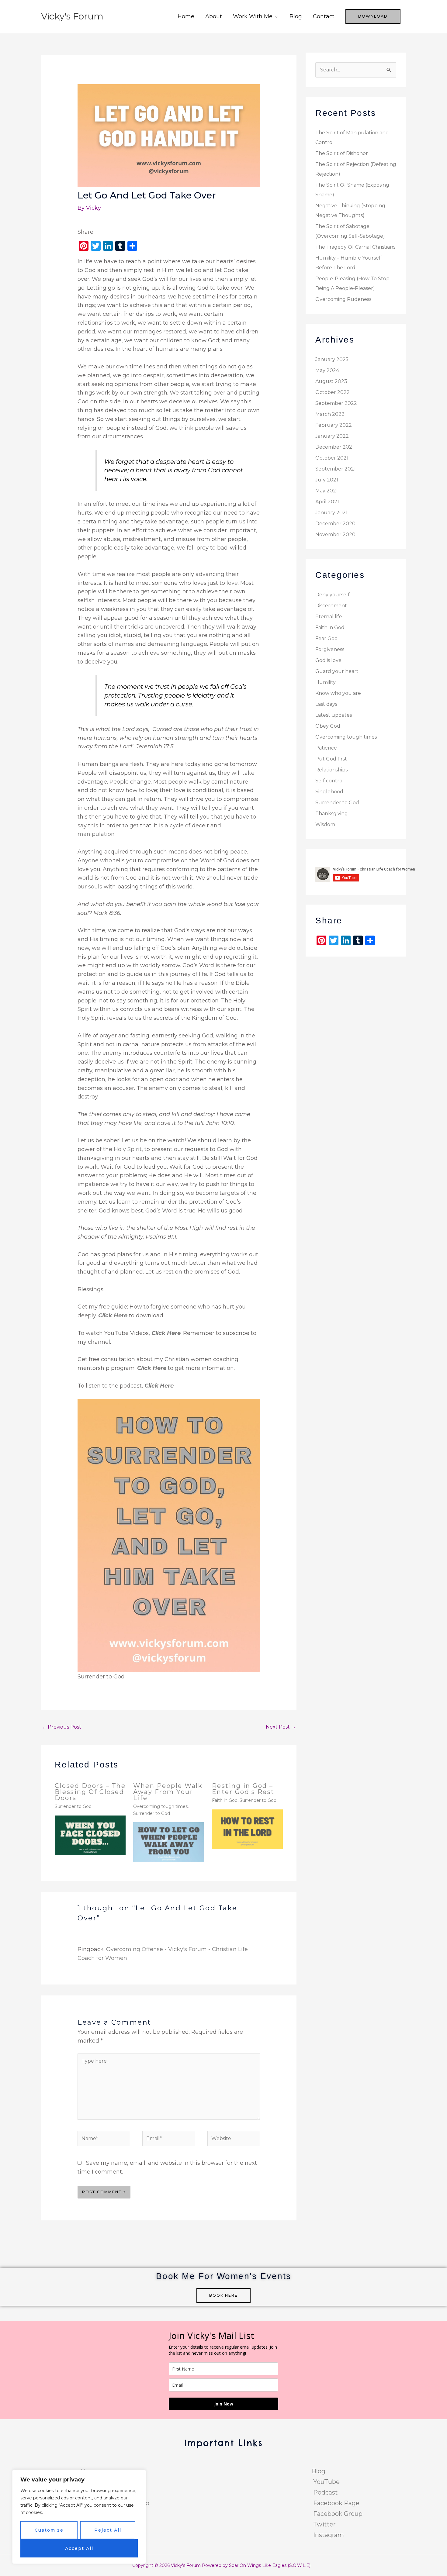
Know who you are (338, 693)
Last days (326, 704)
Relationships (331, 770)
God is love (328, 660)
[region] (79, 2517)
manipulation (96, 834)
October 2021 (332, 458)
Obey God (328, 726)
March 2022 (330, 414)
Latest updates (334, 715)
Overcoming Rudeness (343, 299)
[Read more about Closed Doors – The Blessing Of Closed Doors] (90, 1835)
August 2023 (331, 381)
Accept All (79, 2548)
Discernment (331, 606)
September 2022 (336, 403)
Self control (330, 781)
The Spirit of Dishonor (342, 153)
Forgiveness (330, 649)
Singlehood (329, 792)
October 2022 (333, 392)
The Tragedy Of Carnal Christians (355, 247)
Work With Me (253, 16)
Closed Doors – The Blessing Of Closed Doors (90, 1792)
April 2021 (327, 502)
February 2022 (334, 425)
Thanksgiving (332, 814)
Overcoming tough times (160, 1806)
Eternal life (329, 617)
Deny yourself (333, 595)
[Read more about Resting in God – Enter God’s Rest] (247, 1829)
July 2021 (327, 480)
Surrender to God (73, 1806)
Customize (49, 2530)
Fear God (327, 638)
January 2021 (331, 513)
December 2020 (335, 524)
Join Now (224, 2404)
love (232, 583)
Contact (324, 16)
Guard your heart (337, 671)
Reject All (108, 2530)
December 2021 (335, 447)
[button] (373, 16)
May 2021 (327, 491)
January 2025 (332, 359)
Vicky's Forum (72, 16)
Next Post (281, 1727)
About (214, 16)
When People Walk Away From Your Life (168, 1792)
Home (186, 16)
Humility (326, 682)
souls (95, 887)
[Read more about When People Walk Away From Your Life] (169, 1842)
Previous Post (61, 1727)
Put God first (331, 759)
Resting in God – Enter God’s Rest (243, 1789)
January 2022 (332, 436)
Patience (326, 748)
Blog (296, 16)
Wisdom (325, 824)
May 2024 (327, 370)
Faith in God (225, 1800)
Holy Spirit (128, 1149)
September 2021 (336, 469)
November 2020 (335, 535)
